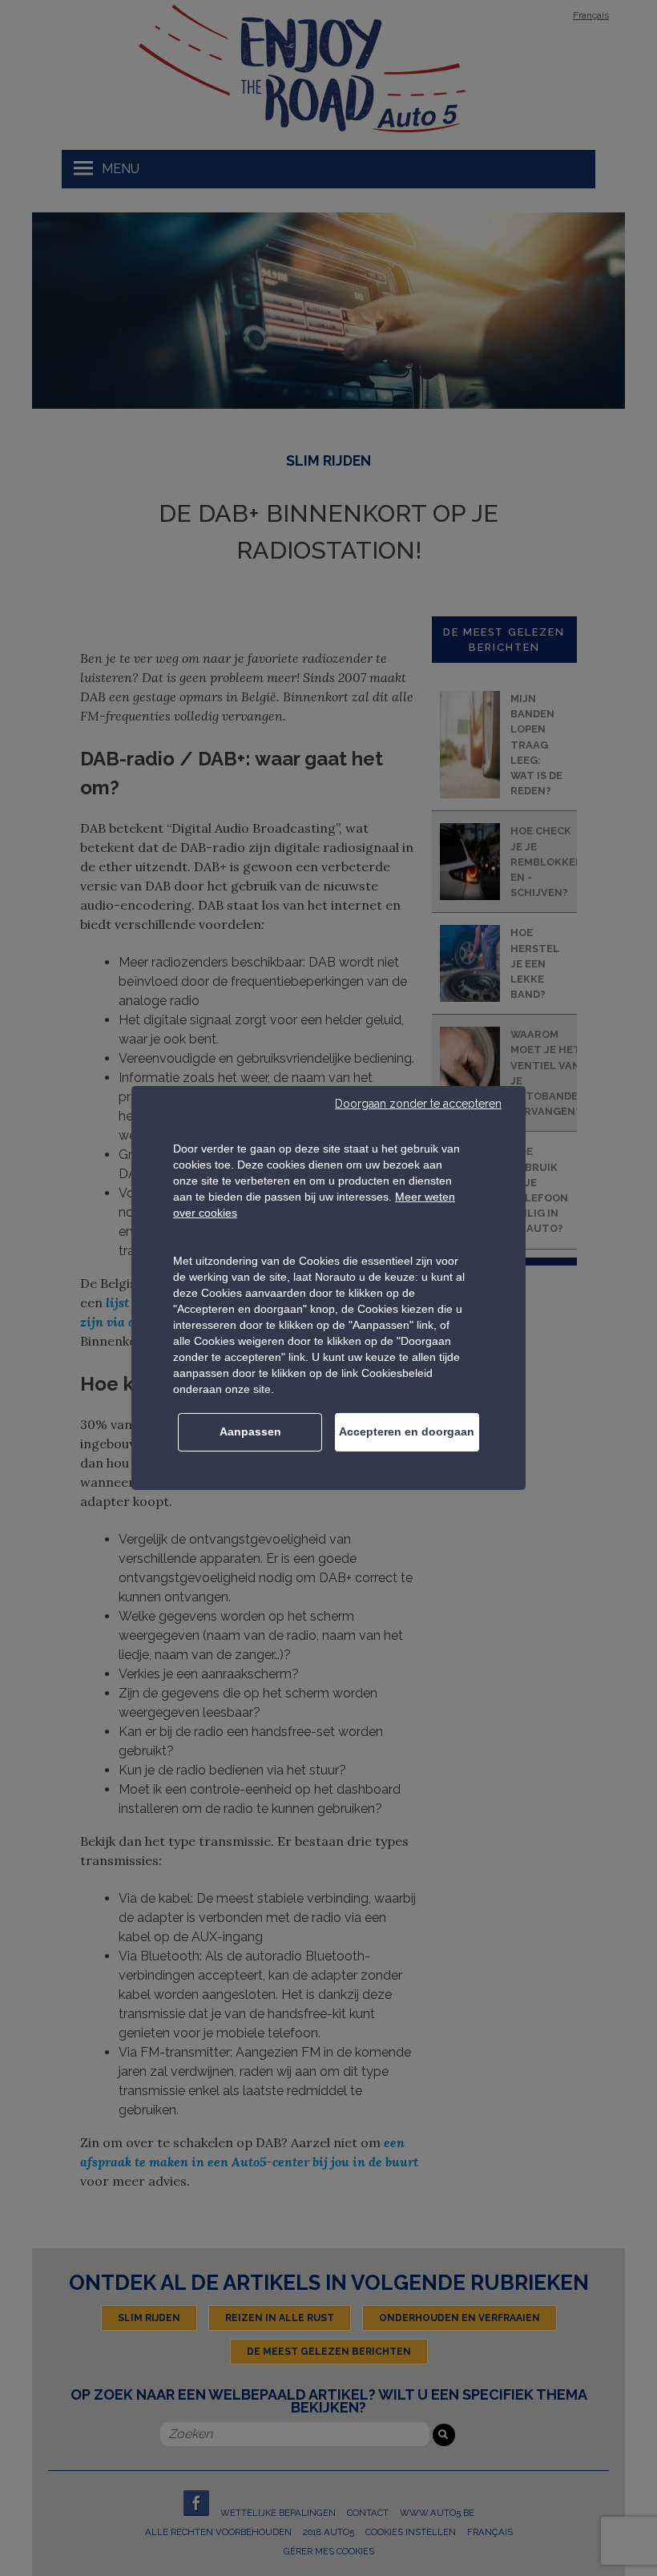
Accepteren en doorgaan (407, 1431)
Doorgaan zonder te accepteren (418, 1104)
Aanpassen (250, 1431)
